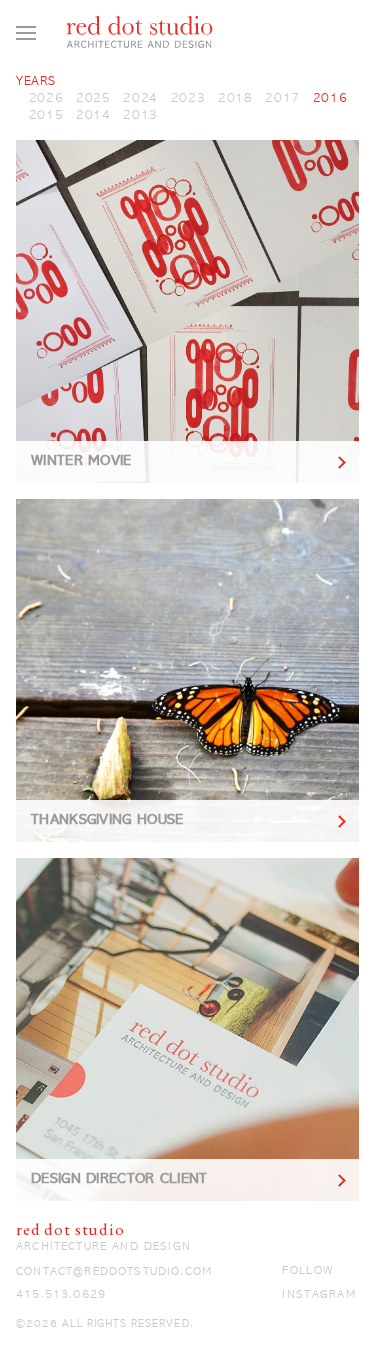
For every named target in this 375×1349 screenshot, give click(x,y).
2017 (282, 98)
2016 (330, 98)
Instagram (318, 1295)
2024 (140, 98)
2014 (93, 115)
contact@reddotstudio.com (114, 1272)
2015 (46, 115)
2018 (235, 98)
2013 (140, 115)
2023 (188, 98)
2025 (93, 98)
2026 (46, 98)
